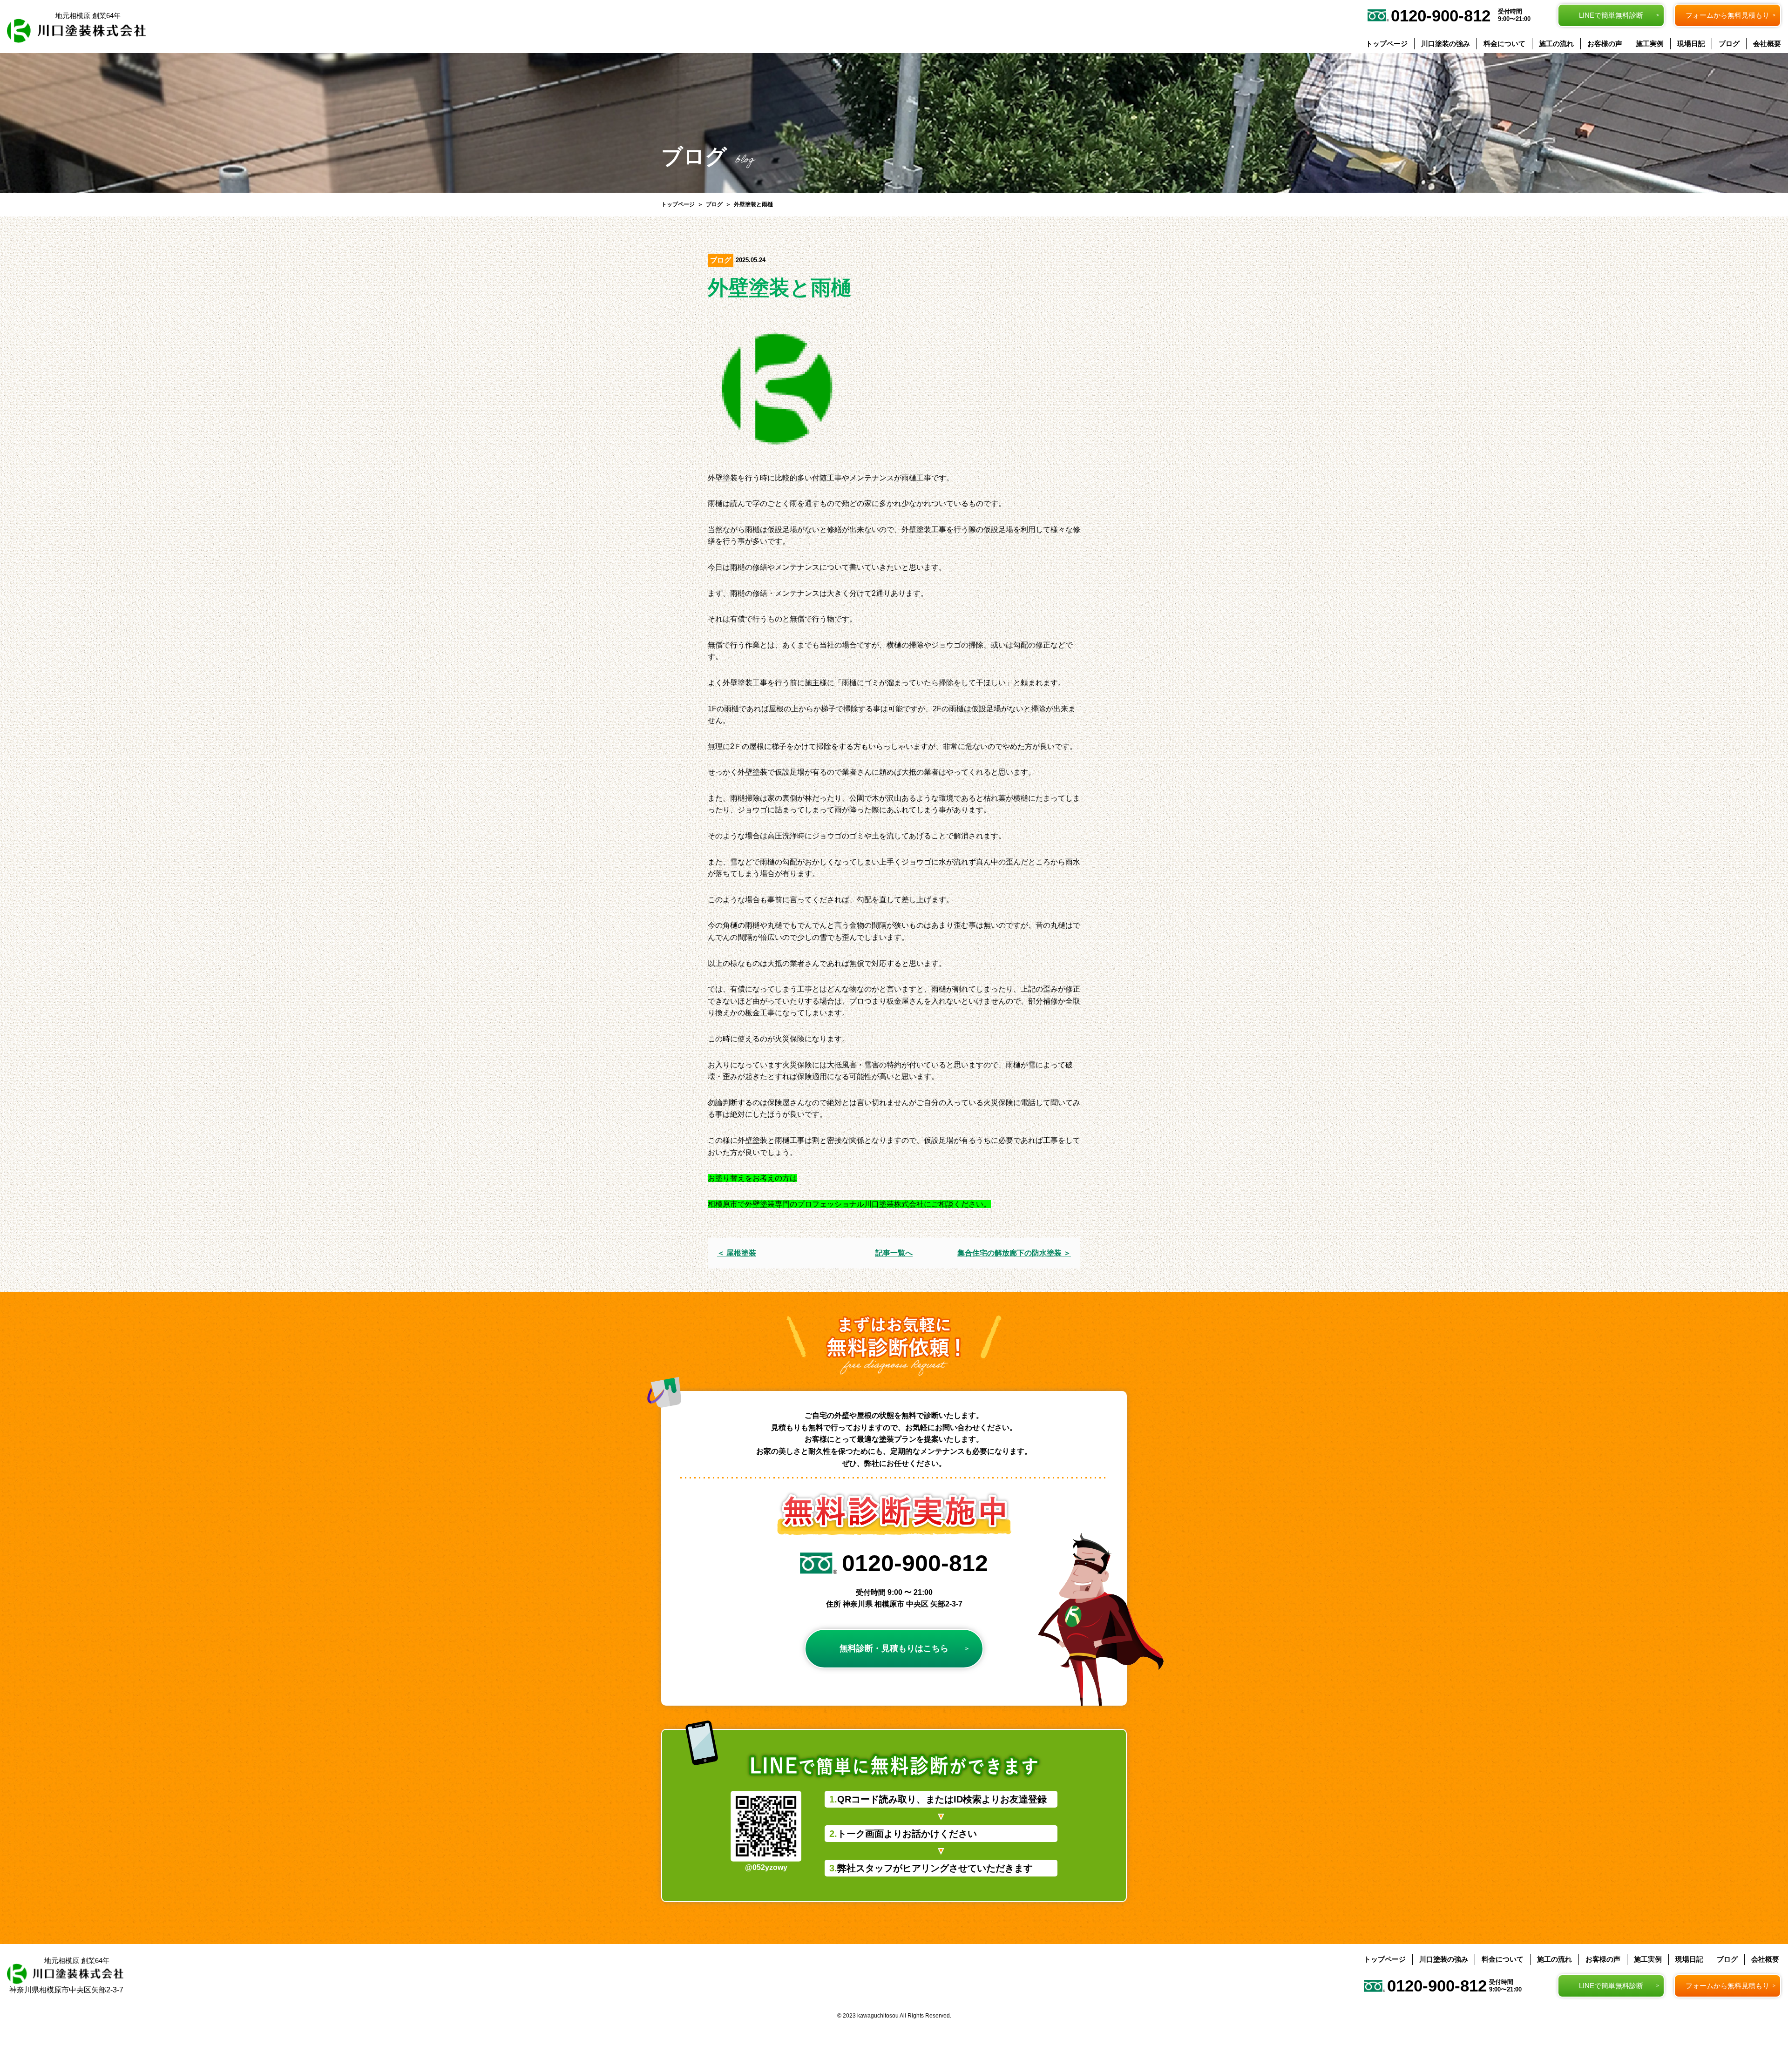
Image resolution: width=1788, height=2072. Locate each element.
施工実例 (1650, 44)
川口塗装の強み (1446, 44)
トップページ (1387, 44)
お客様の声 (1605, 44)
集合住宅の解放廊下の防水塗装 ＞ (1014, 1253)
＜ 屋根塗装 (737, 1253)
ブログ (1729, 44)
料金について (1504, 44)
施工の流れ (1556, 44)
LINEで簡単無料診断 (1611, 15)
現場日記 (1691, 44)
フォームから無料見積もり (1727, 15)
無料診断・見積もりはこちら (894, 1648)
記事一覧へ (894, 1253)
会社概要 (1767, 44)
